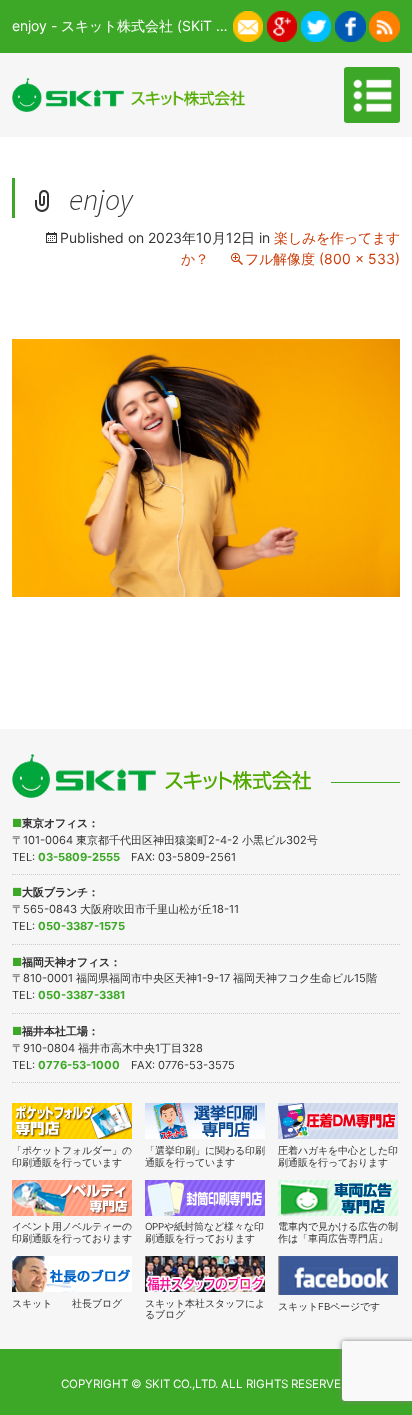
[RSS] (384, 24)
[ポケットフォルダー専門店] (72, 1121)
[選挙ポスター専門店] (205, 1121)
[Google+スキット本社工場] (282, 24)
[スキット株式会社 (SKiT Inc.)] (128, 94)
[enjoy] (205, 466)
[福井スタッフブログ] (205, 1274)
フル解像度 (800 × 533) (322, 258)
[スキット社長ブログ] (72, 1274)
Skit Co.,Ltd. (181, 1384)
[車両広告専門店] (338, 1198)
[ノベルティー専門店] (72, 1198)
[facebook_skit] (338, 1275)
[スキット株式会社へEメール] (248, 24)
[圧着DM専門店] (338, 1121)
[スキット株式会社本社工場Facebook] (350, 24)
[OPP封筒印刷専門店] (205, 1198)
